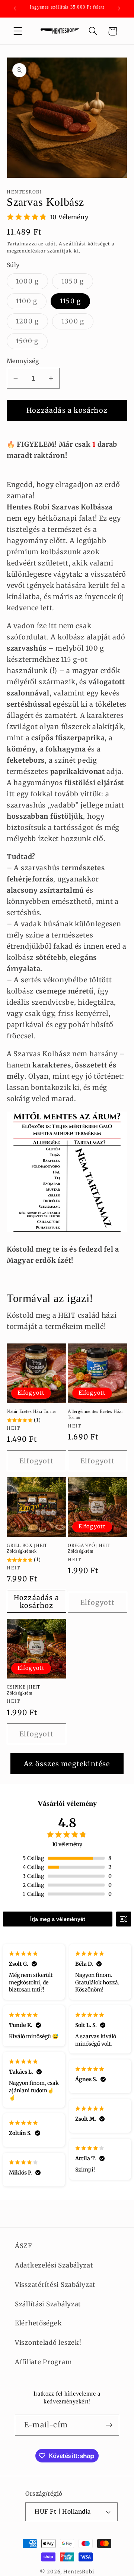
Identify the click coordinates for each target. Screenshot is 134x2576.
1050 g (77, 283)
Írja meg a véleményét (58, 1919)
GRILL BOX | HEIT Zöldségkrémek (27, 1549)
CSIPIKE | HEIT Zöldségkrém (23, 1690)
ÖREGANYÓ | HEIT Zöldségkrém (89, 1549)
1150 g (70, 301)
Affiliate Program (43, 2362)
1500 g (32, 343)
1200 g (32, 323)
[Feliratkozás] (109, 2425)
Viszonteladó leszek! (48, 2343)
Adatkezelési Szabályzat (54, 2265)
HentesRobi (79, 2572)
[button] (18, 31)
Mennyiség (23, 361)
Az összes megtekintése (67, 1764)
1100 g (31, 303)
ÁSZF (23, 2246)
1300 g (77, 323)
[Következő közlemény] (119, 9)
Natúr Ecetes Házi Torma (31, 1411)
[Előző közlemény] (15, 9)
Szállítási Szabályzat (48, 2304)
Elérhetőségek (38, 2323)
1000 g (32, 283)
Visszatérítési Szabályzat (55, 2285)
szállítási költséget (87, 244)
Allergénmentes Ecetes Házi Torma (95, 1414)
